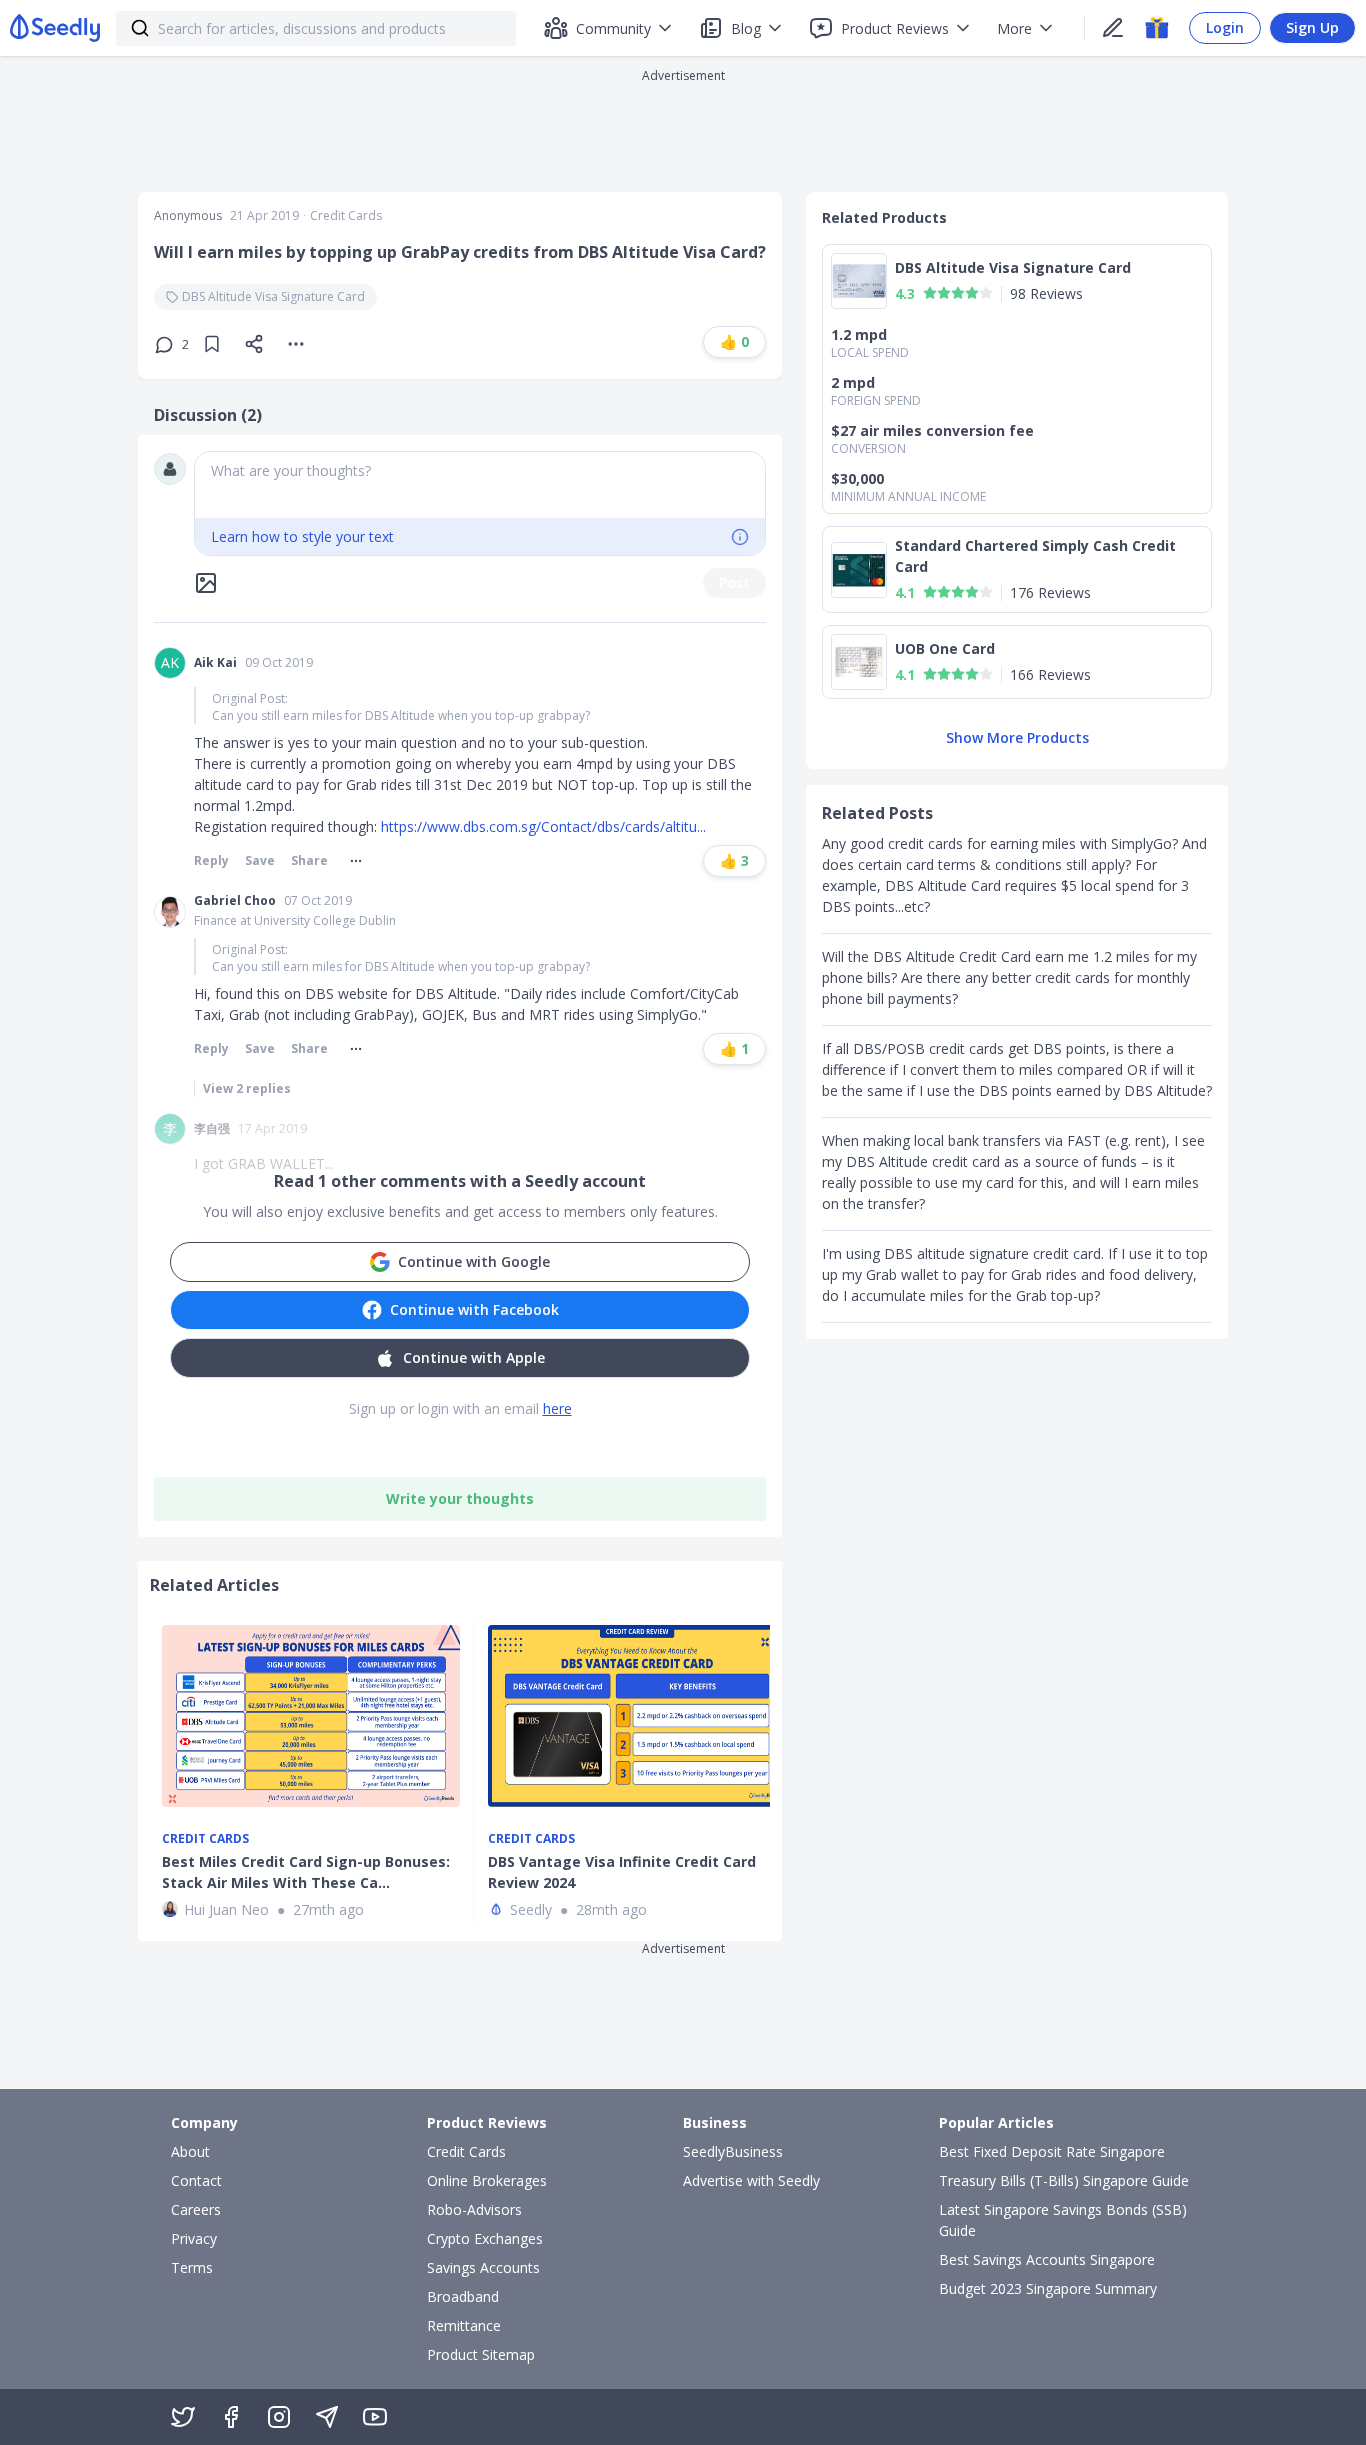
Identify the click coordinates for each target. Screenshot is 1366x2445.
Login (1225, 27)
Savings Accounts (483, 2267)
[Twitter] (183, 2417)
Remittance (464, 2325)
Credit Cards (346, 216)
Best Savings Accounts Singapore (1047, 2259)
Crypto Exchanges (485, 2238)
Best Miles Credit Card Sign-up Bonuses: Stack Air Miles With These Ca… (306, 1872)
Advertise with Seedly (751, 2180)
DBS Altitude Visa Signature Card (273, 296)
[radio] (930, 293)
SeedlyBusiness (733, 2151)
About (190, 2151)
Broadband (463, 2296)
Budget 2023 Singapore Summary (1048, 2288)
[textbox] (480, 485)
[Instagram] (279, 2417)
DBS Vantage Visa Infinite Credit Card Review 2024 (622, 1872)
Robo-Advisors (474, 2209)
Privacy (194, 2238)
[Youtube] (375, 2417)
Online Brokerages (487, 2180)
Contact (196, 2180)
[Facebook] (231, 2417)
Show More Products (1017, 737)
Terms (192, 2267)
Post (734, 582)
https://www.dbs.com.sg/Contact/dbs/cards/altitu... (543, 826)
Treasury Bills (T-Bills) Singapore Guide (1064, 2180)
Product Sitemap (481, 2354)
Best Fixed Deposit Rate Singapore (1052, 2151)
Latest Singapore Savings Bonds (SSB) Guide (1063, 2220)
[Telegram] (327, 2417)
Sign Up (1312, 27)
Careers (196, 2209)
